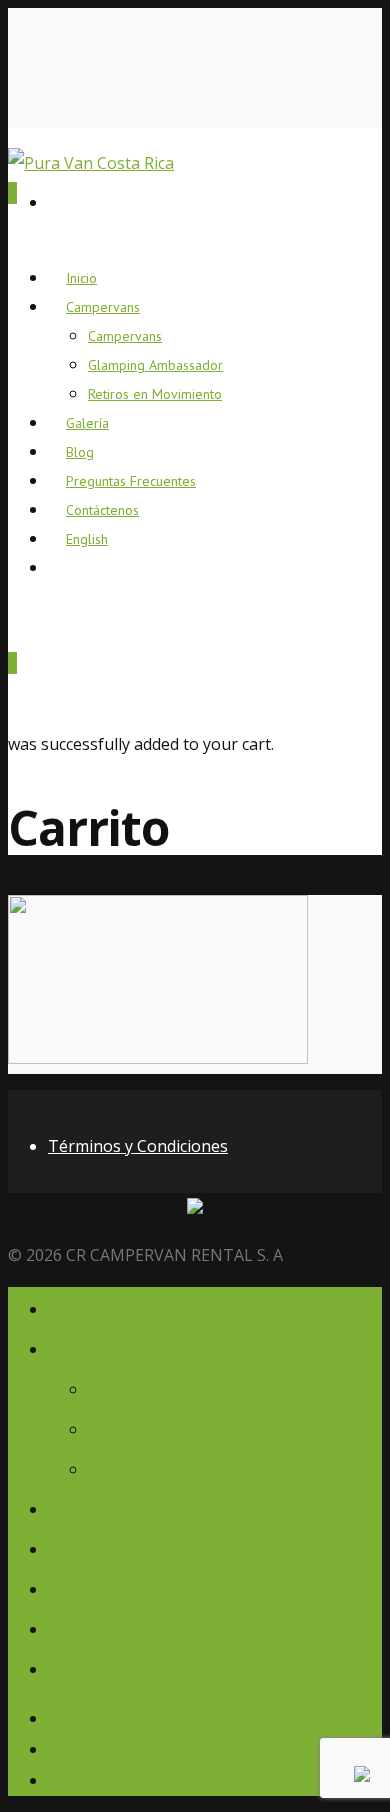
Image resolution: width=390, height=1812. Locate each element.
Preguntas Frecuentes (159, 1586)
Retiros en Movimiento (155, 394)
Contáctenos (112, 1626)
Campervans (103, 307)
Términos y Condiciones (138, 1146)
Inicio (75, 1306)
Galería (85, 1506)
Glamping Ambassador (155, 365)
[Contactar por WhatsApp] (362, 1776)
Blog (71, 1546)
